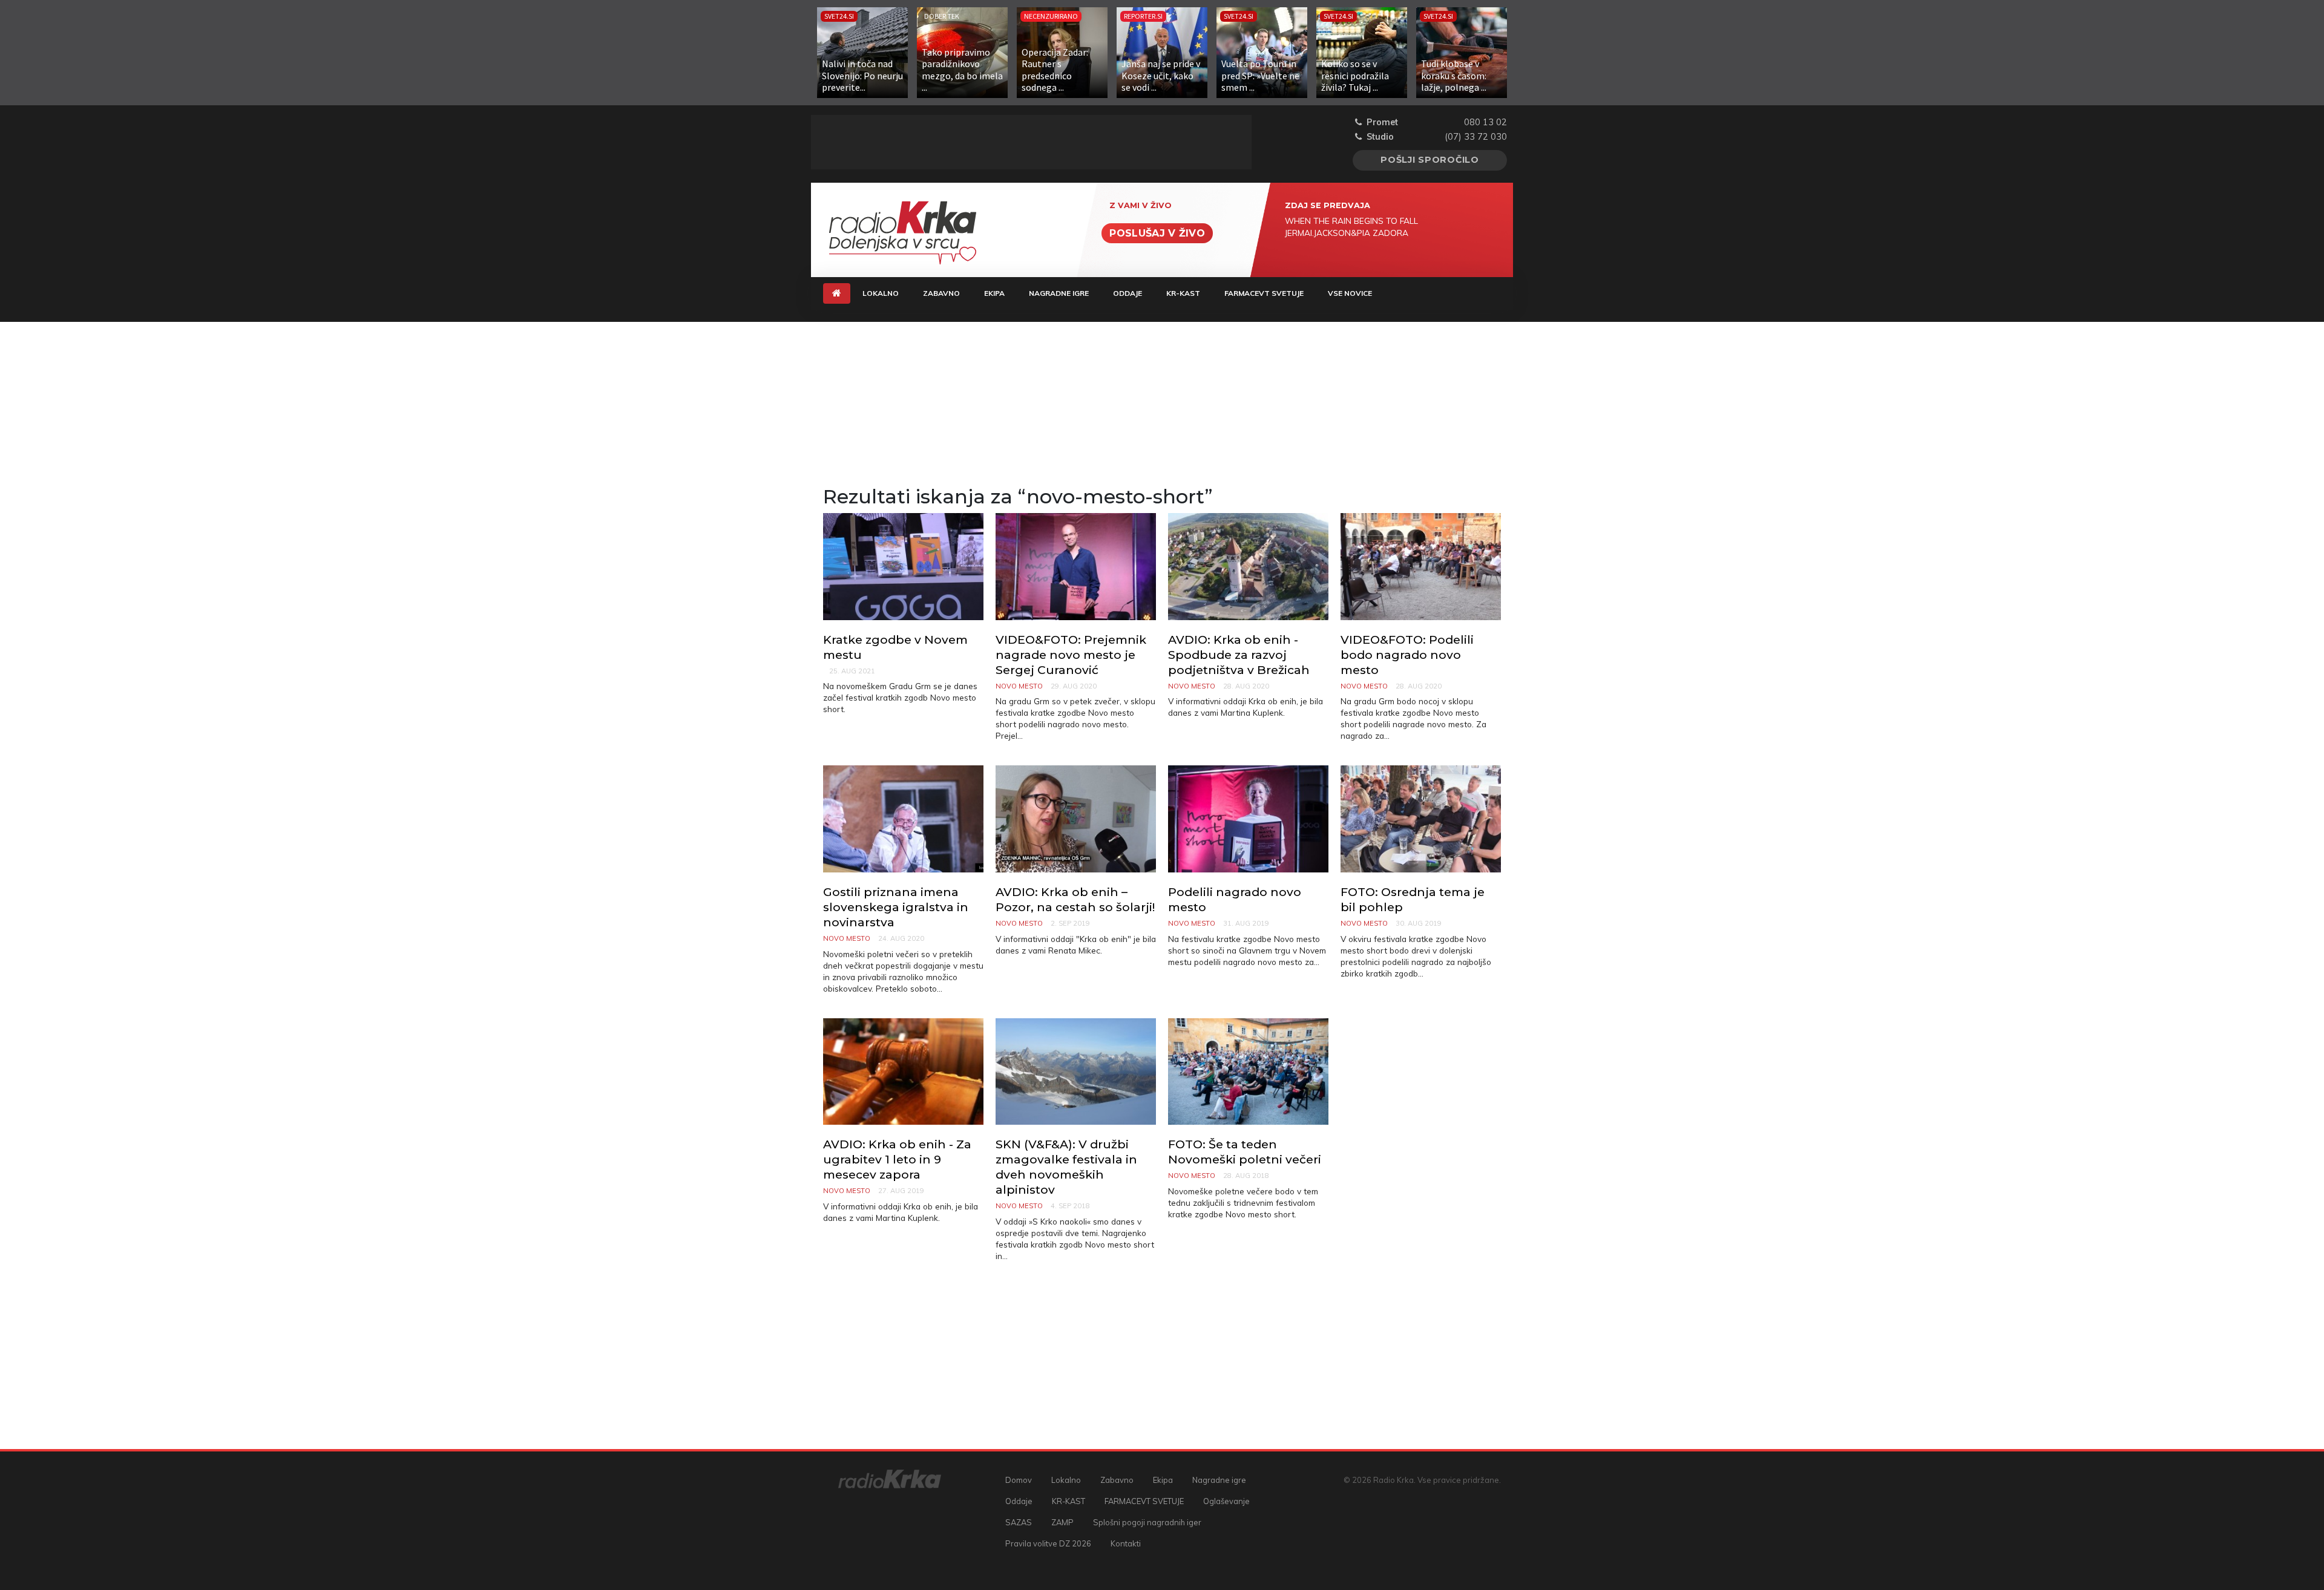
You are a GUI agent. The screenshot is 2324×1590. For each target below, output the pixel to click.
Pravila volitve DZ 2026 (1048, 1543)
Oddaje (1128, 293)
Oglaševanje (1226, 1501)
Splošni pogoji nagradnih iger (1147, 1522)
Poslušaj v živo (1157, 233)
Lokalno (881, 293)
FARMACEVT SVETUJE (1264, 293)
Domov (1019, 1480)
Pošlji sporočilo (1430, 160)
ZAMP (1062, 1522)
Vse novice (1350, 293)
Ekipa (994, 293)
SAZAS (1019, 1522)
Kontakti (1126, 1543)
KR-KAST (1183, 293)
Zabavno (941, 293)
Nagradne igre (1059, 293)
